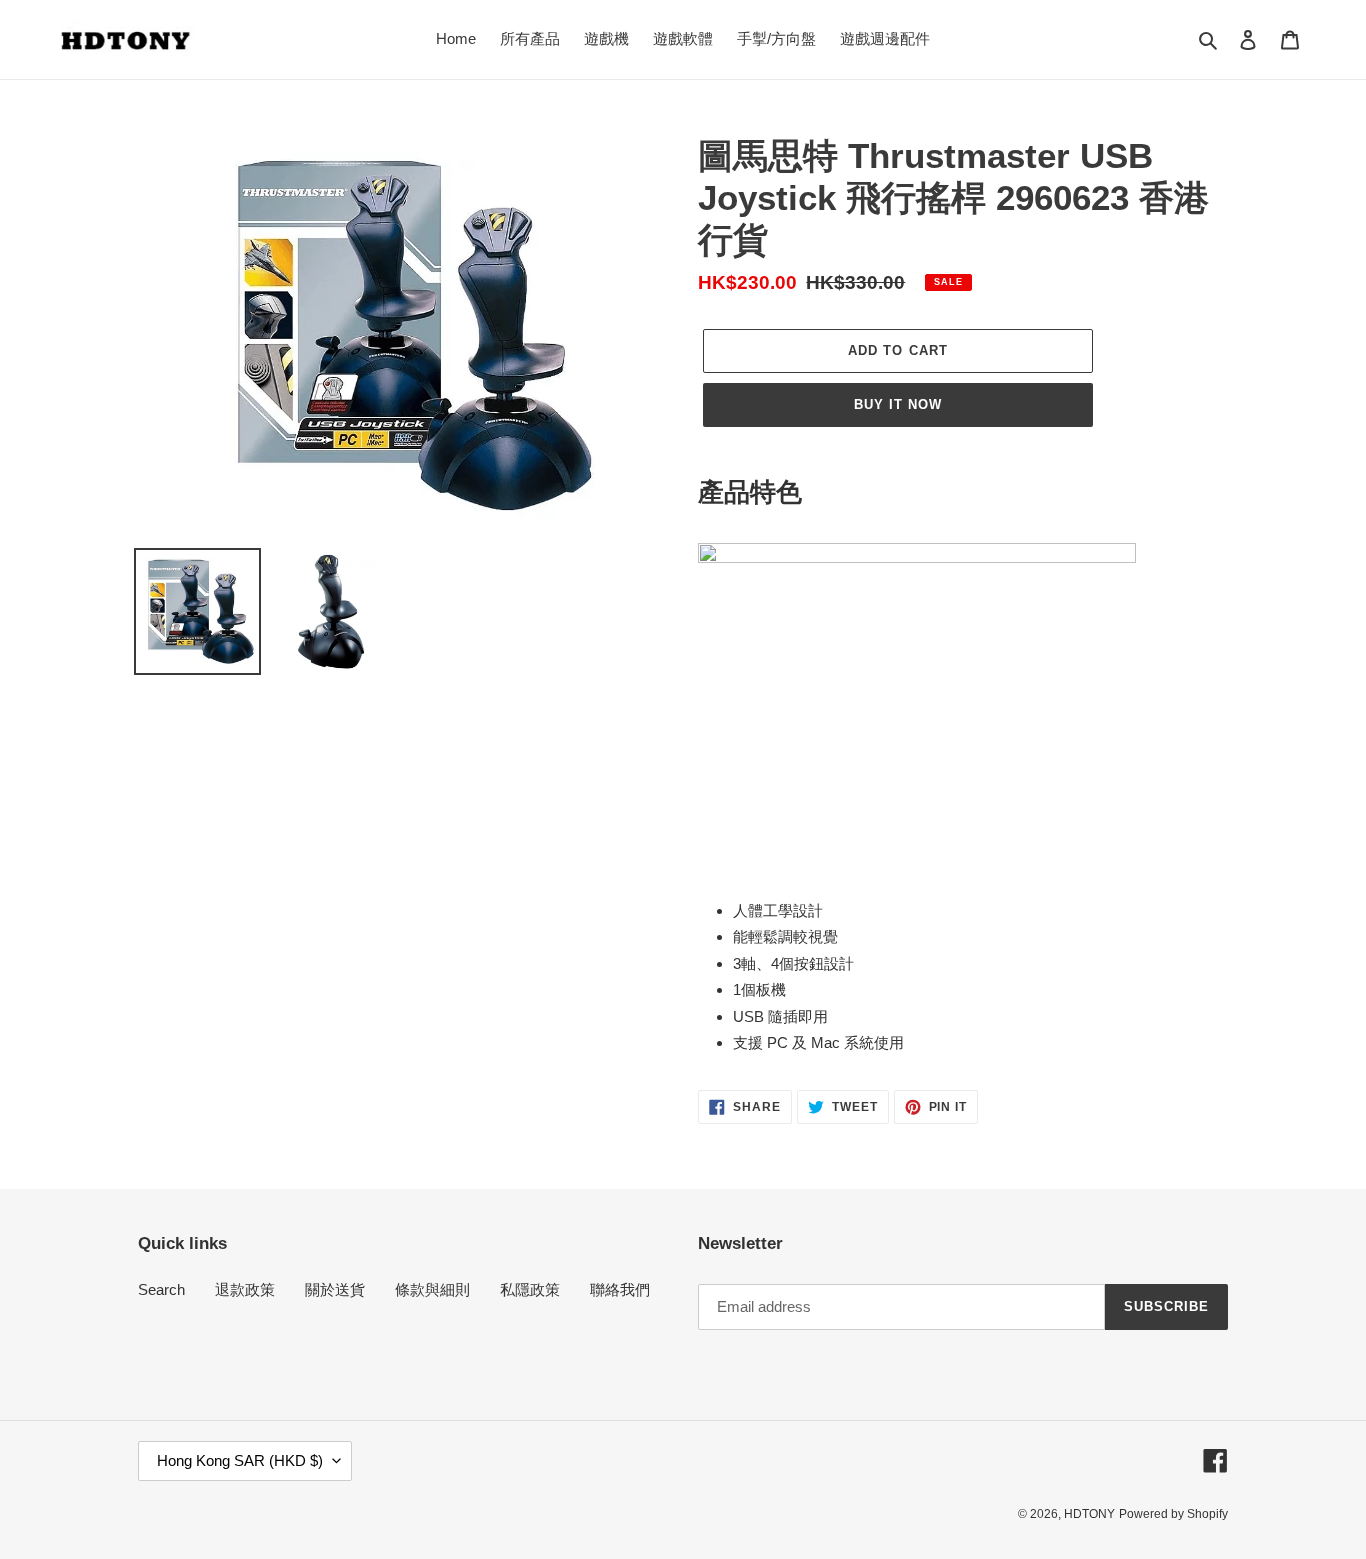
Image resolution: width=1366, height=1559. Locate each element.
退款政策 (245, 1289)
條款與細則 (432, 1289)
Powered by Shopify (1173, 1514)
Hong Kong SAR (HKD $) (240, 1460)
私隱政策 (530, 1289)
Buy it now (898, 404)
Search (161, 1289)
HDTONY (1089, 1514)
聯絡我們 (620, 1289)
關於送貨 (335, 1289)
